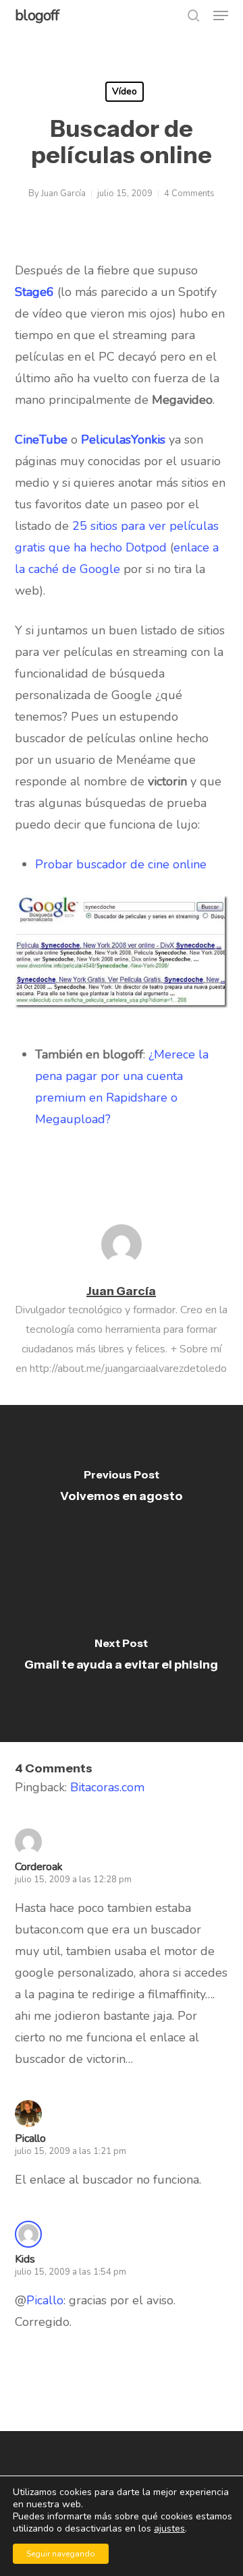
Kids (25, 2259)
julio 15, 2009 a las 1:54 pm (71, 2272)
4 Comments (189, 193)
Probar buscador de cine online (121, 864)
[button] (221, 16)
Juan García (63, 193)
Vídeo (125, 91)
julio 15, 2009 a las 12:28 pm (73, 1880)
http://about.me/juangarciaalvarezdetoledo (128, 1369)
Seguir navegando (61, 2554)
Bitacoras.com (107, 1787)
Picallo (30, 2138)
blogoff (37, 16)
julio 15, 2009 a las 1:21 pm (71, 2151)
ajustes (169, 2529)
